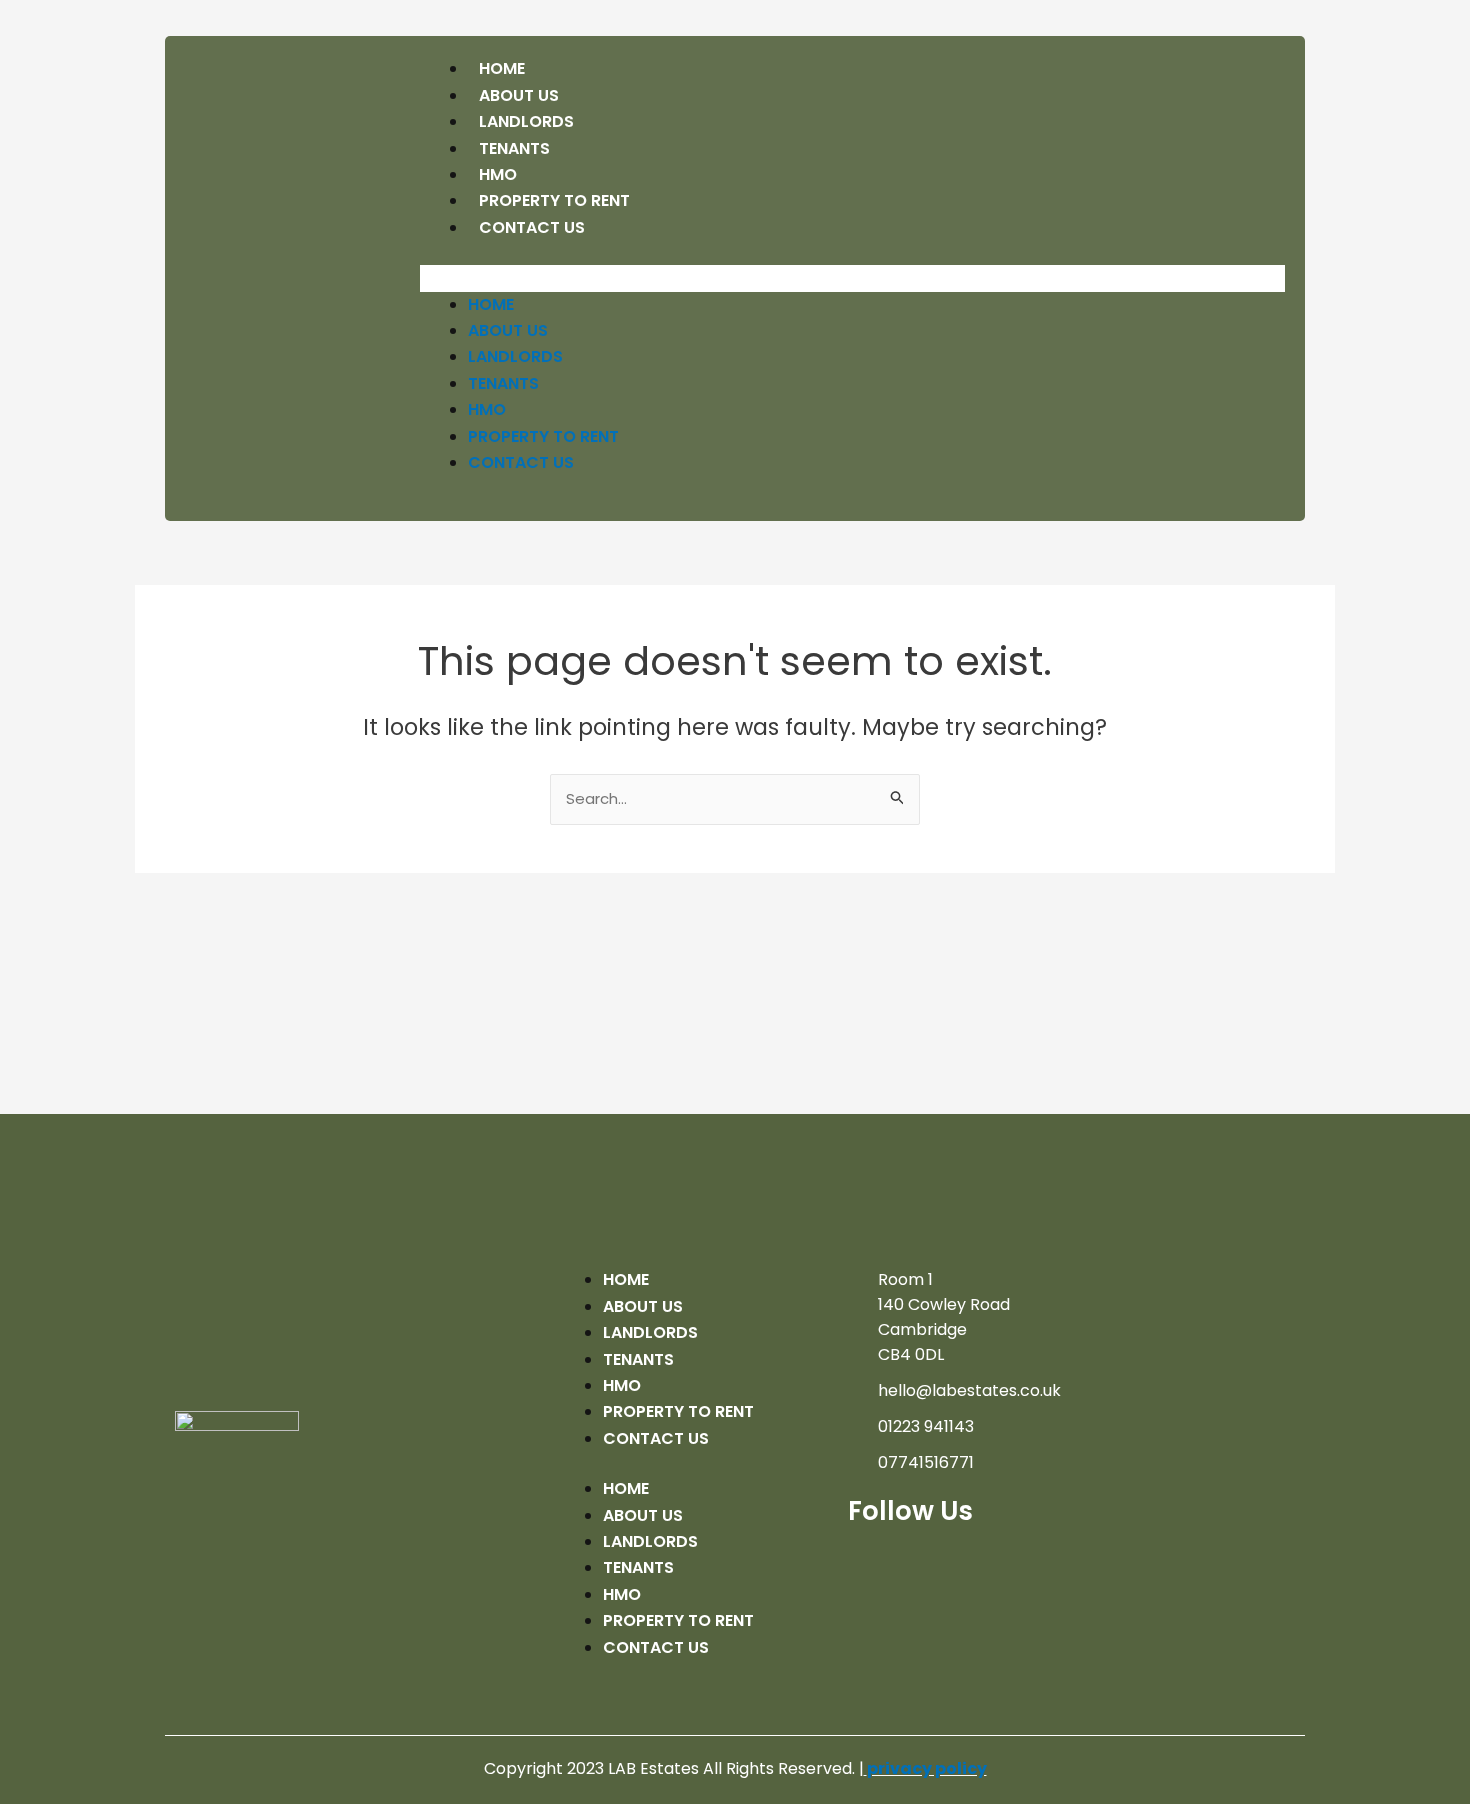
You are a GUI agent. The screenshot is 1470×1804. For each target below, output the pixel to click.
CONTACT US (532, 227)
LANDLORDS (515, 356)
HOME (491, 304)
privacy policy (927, 1768)
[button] (852, 278)
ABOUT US (508, 330)
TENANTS (503, 383)
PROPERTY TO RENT (543, 436)
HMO (487, 409)
